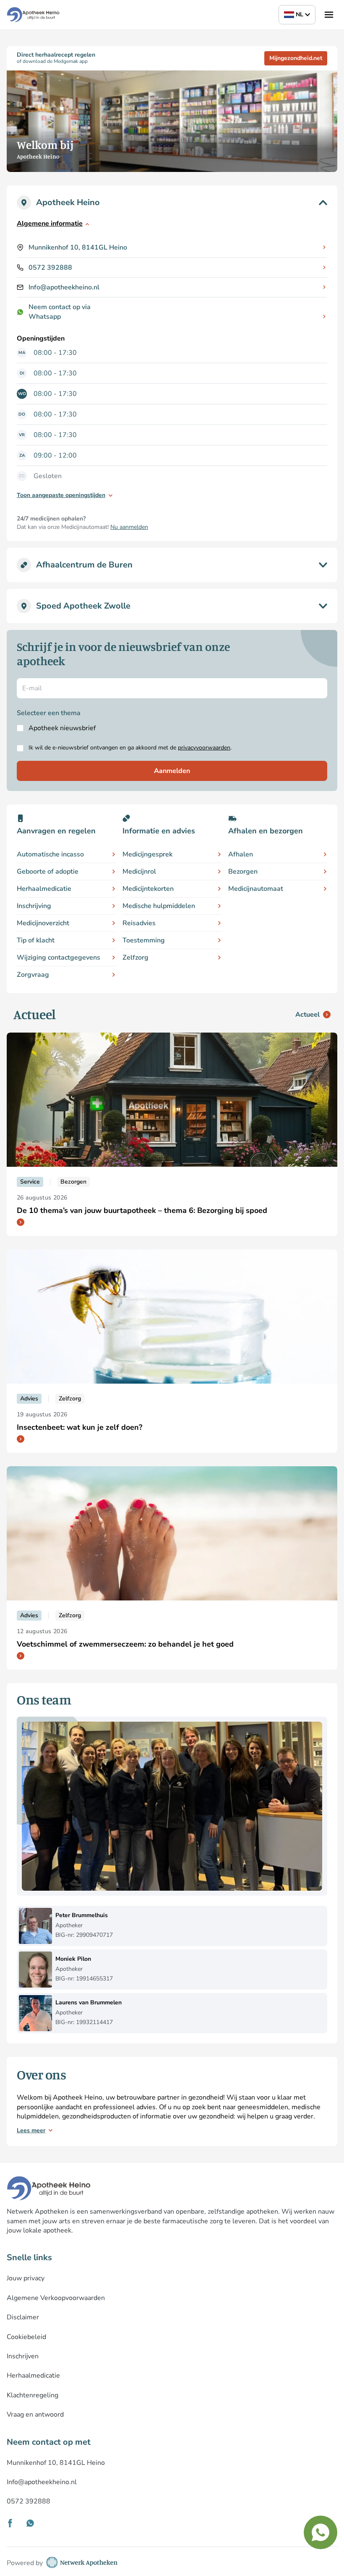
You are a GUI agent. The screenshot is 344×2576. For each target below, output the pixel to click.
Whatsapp (45, 317)
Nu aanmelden (129, 527)
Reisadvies (139, 923)
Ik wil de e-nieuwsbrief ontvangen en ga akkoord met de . (130, 748)
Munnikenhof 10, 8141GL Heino (78, 247)
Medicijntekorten (148, 889)
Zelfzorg (136, 958)
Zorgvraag (33, 975)
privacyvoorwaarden (204, 748)
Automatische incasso (50, 854)
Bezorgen (243, 872)
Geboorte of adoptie (48, 872)
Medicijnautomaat (256, 889)
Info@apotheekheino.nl (64, 287)
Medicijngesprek (147, 854)
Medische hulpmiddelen (159, 906)
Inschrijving (34, 906)
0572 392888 (50, 268)
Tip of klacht (36, 940)
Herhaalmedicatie (44, 889)
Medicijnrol (139, 872)
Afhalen (241, 854)
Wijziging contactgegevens (59, 958)
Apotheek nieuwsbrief (62, 728)
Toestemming (144, 940)
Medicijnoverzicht (43, 923)
